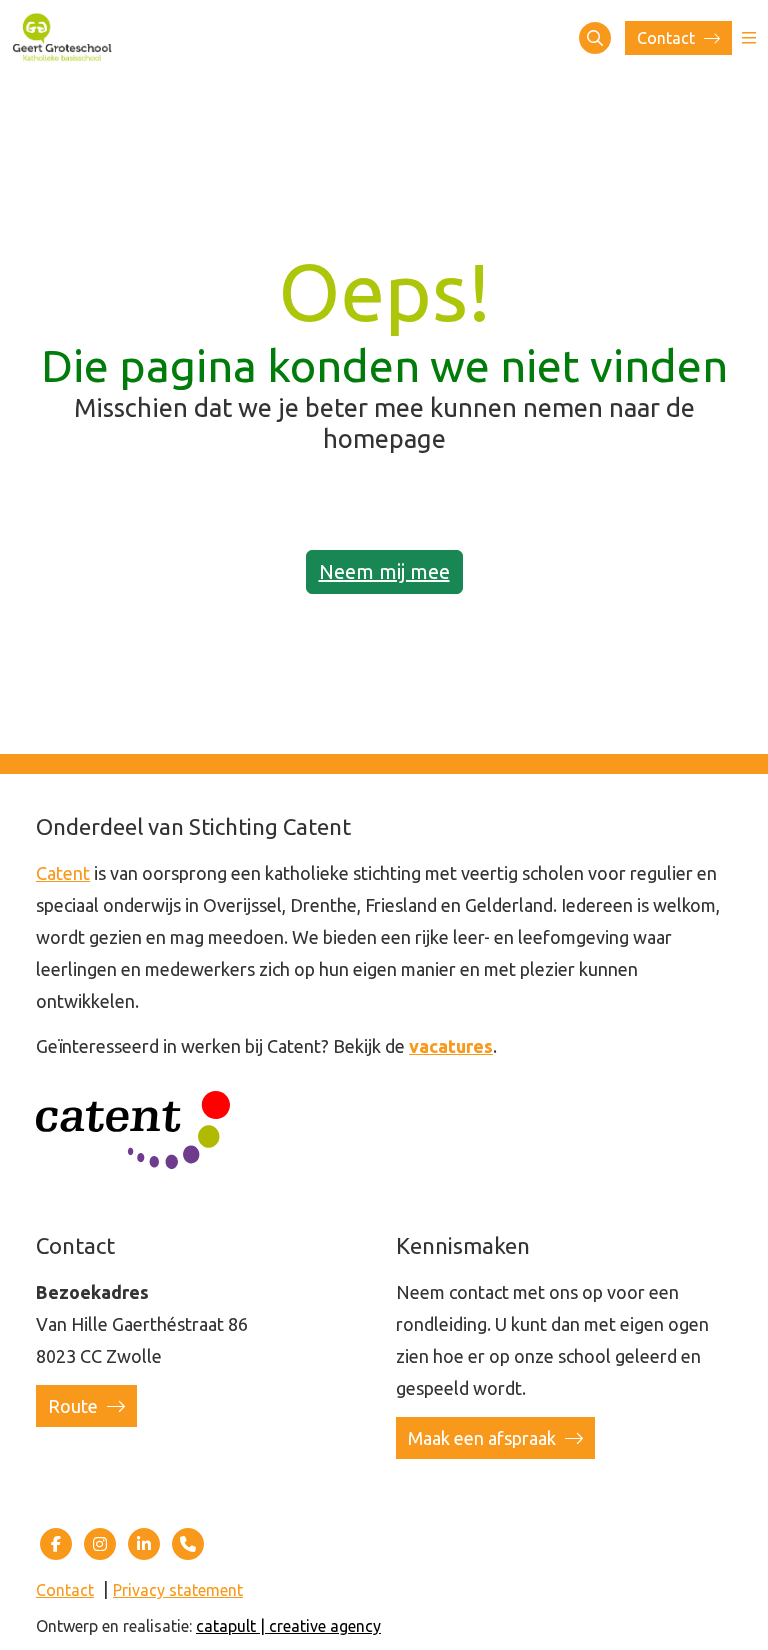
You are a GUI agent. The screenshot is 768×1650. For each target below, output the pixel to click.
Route (75, 1406)
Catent (63, 873)
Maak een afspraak (484, 1438)
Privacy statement (178, 1590)
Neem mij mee (384, 571)
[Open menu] (749, 38)
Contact (668, 38)
